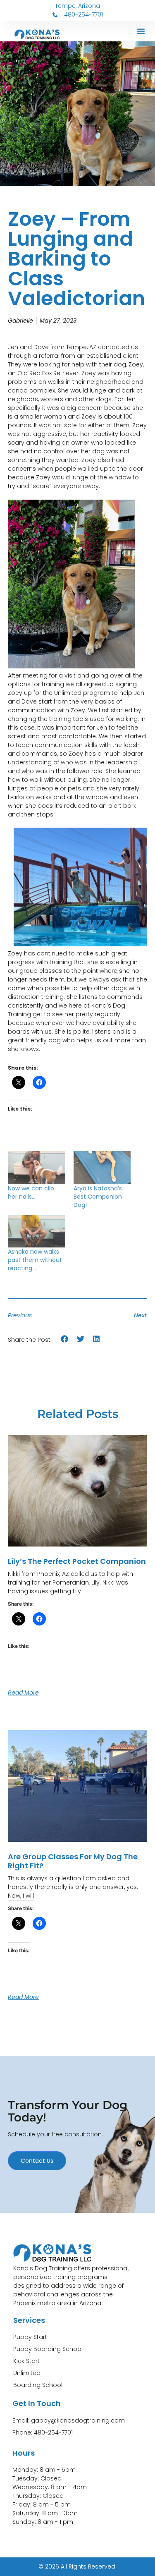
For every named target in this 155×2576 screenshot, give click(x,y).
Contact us (37, 2161)
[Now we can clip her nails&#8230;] (37, 1167)
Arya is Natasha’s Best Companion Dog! (98, 1197)
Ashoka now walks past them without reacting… (35, 1260)
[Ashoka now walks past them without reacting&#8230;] (37, 1231)
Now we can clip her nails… (31, 1192)
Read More (23, 1693)
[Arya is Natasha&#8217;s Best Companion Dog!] (102, 1167)
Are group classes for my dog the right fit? (73, 1861)
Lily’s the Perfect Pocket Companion (77, 1561)
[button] (141, 31)
